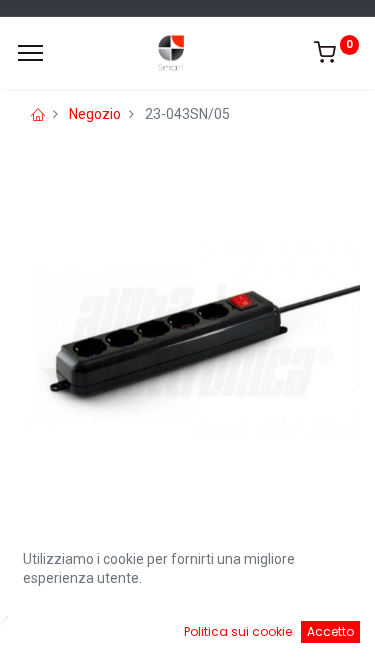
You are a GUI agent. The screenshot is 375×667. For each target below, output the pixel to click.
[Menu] (30, 53)
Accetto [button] (330, 631)
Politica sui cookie (238, 631)
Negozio (95, 114)
